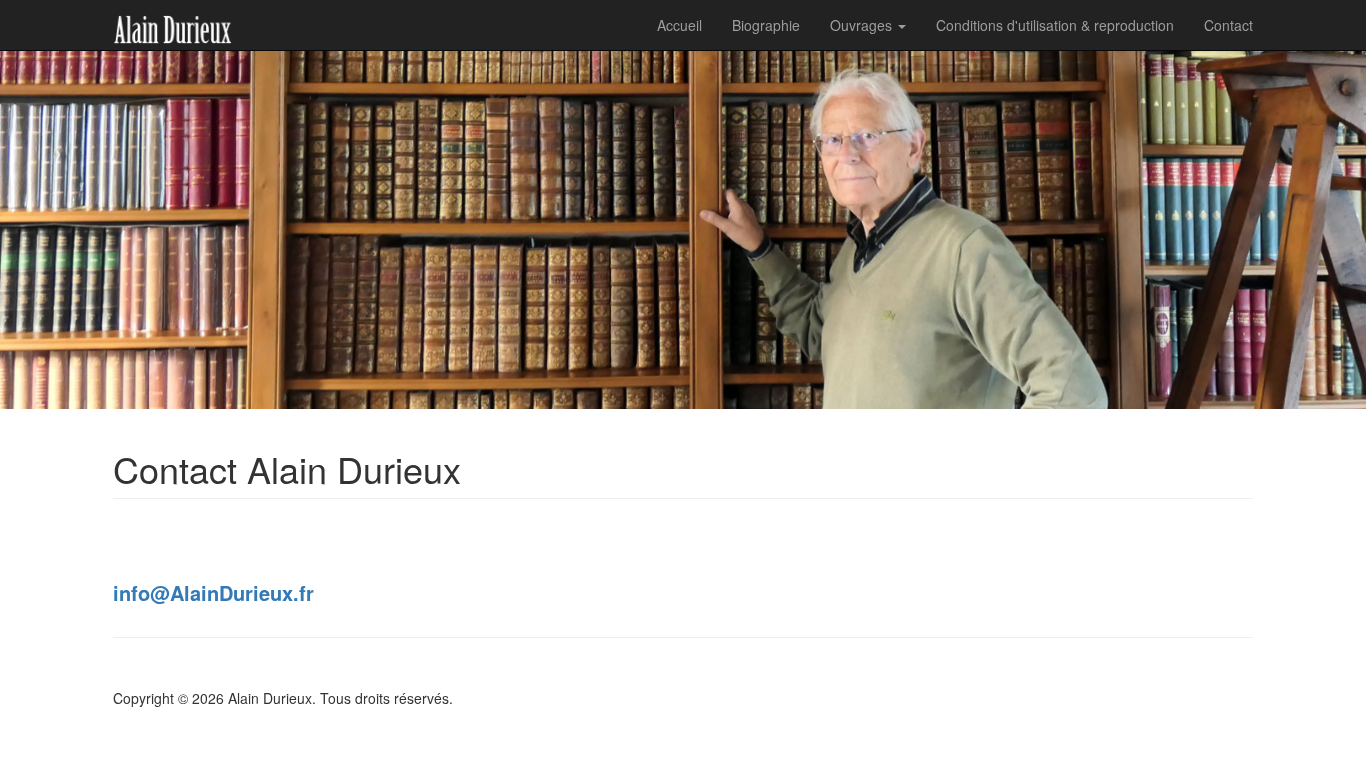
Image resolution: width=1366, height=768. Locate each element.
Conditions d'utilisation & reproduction (1055, 25)
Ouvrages (863, 25)
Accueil (679, 25)
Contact (1228, 25)
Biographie (766, 25)
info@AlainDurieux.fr (213, 592)
